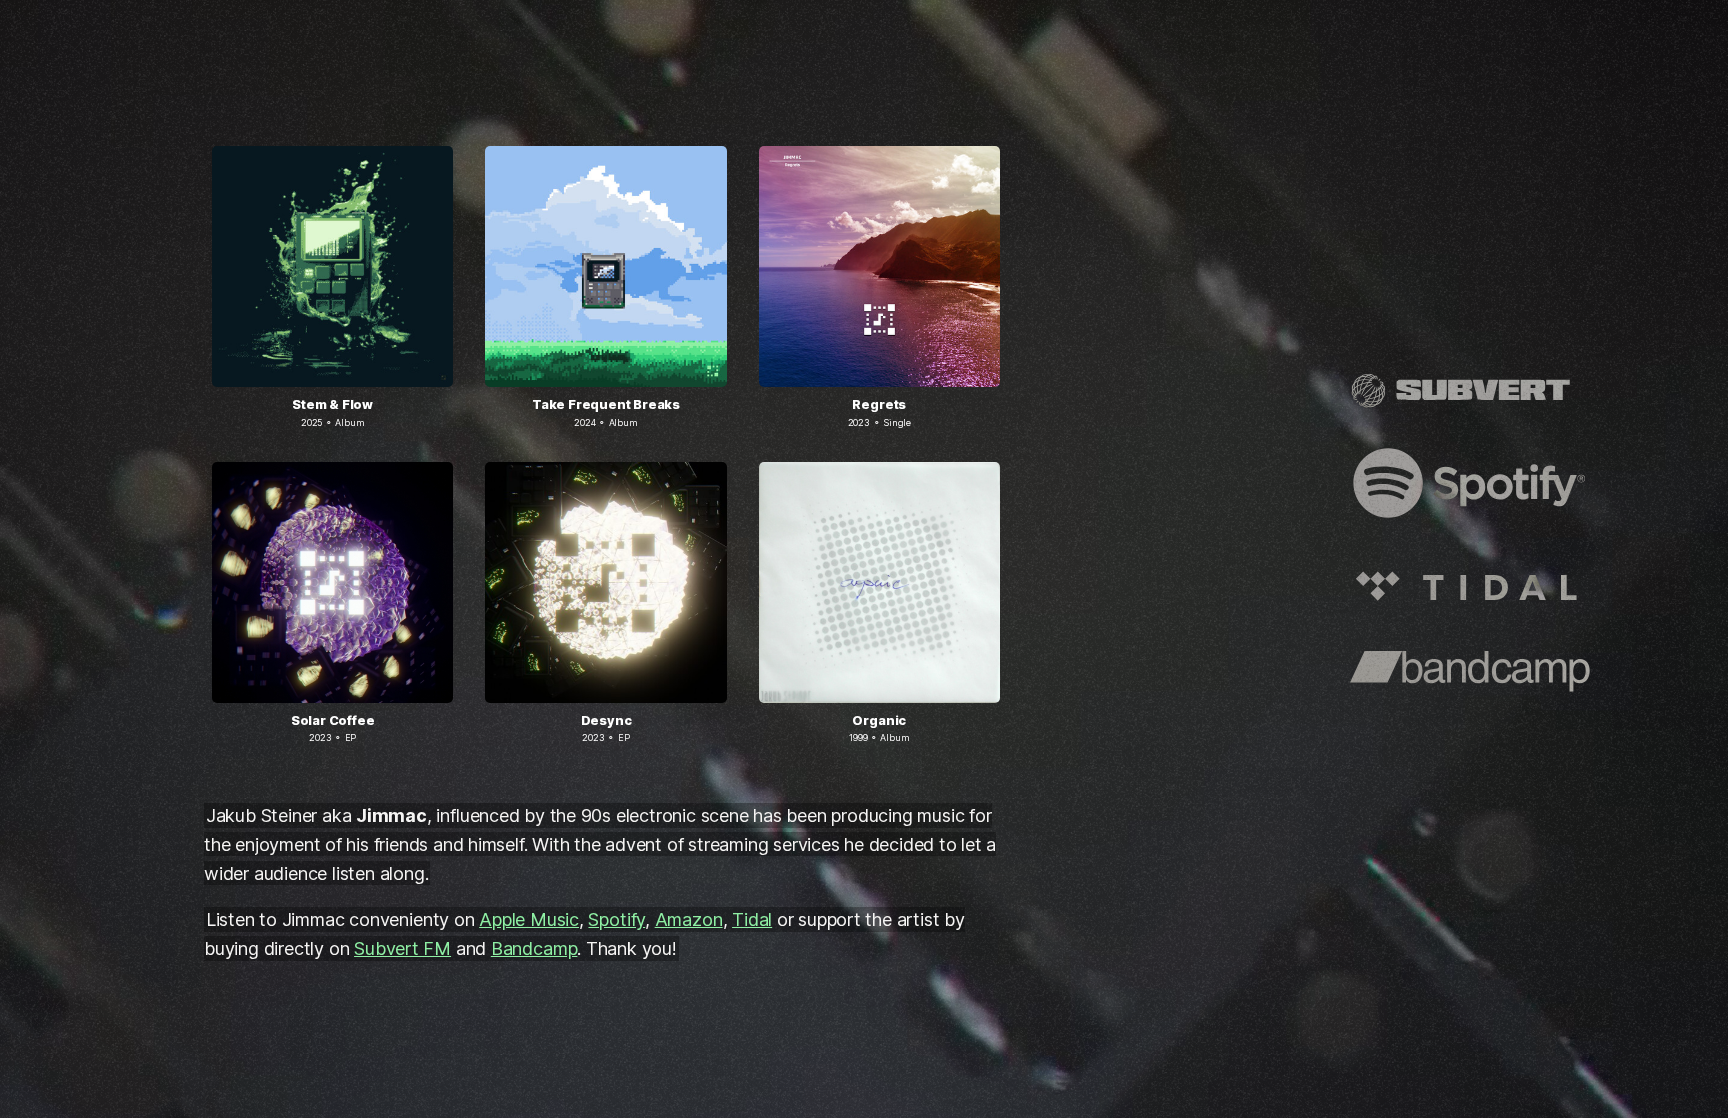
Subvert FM (402, 948)
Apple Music (529, 919)
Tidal (752, 919)
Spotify (616, 919)
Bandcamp (534, 948)
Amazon (689, 919)
